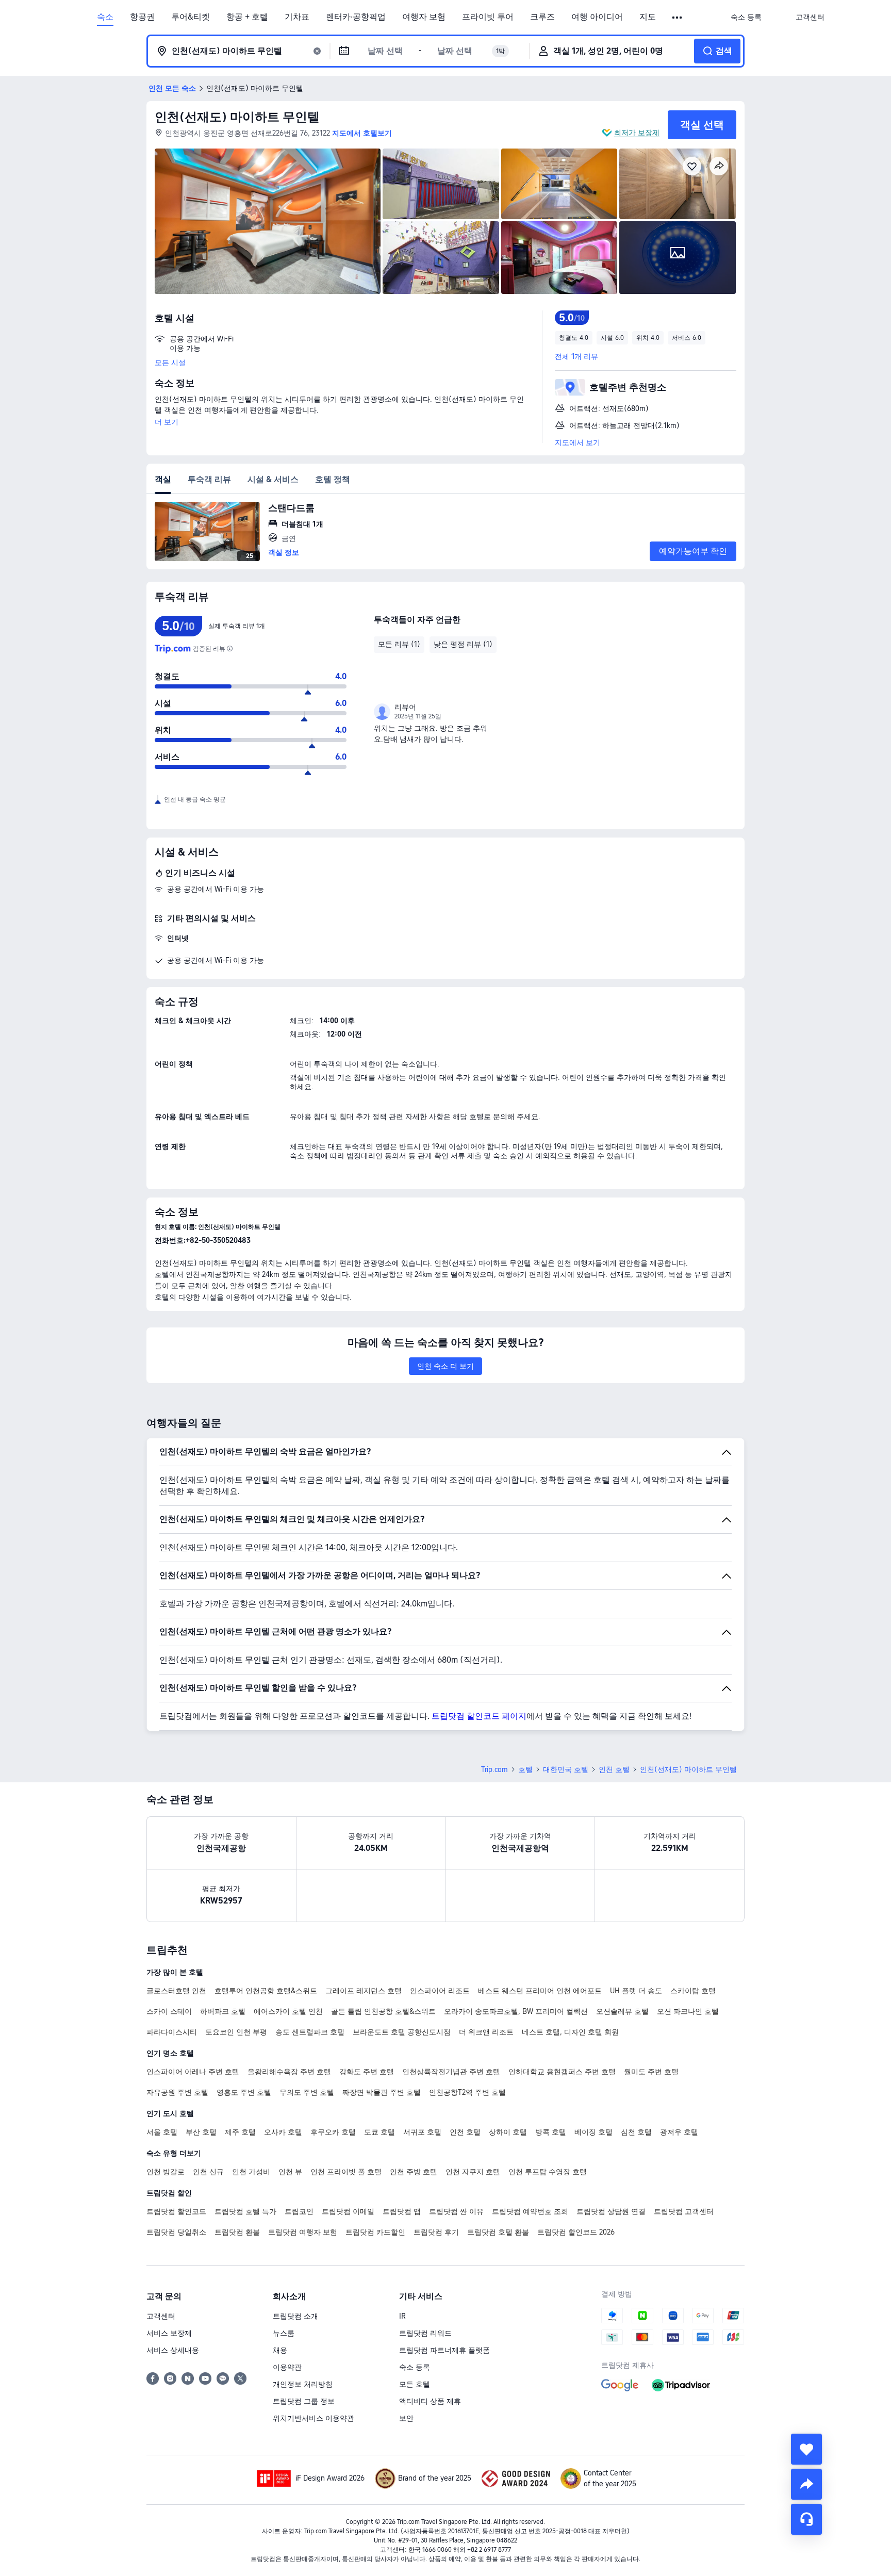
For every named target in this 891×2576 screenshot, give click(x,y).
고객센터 (161, 2316)
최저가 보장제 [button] (637, 133)
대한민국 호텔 (566, 1769)
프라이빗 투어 (488, 17)
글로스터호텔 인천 (176, 1991)
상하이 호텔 (508, 2132)
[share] (806, 2484)
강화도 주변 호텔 (367, 2072)
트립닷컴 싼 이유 (456, 2211)
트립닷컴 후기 (436, 2232)
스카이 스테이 (169, 2011)
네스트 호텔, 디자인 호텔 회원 (570, 2032)
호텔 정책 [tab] (333, 479)
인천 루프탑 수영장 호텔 (548, 2172)
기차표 (297, 17)
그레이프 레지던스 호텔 (364, 1991)
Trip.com (494, 1769)
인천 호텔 (614, 1769)
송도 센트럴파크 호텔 (310, 2032)
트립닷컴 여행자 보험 (303, 2232)
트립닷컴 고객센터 (684, 2211)
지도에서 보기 (577, 442)
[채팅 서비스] (806, 2519)
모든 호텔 (415, 2384)
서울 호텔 (162, 2132)
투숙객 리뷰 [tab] (209, 479)
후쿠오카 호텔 (333, 2132)
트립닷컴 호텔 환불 (498, 2232)
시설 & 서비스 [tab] (273, 479)
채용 (280, 2350)
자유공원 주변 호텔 (177, 2092)
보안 (406, 2418)
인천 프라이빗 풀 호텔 (346, 2172)
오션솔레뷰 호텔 (622, 2011)
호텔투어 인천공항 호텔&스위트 (266, 1991)
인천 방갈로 (166, 2172)
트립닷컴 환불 (237, 2232)
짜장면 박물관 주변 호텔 (382, 2092)
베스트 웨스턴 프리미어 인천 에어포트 (540, 1991)
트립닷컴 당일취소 (176, 2232)
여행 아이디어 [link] (597, 17)
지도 (648, 17)
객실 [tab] (163, 479)
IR (402, 2316)
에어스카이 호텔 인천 (288, 2011)
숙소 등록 (415, 2367)
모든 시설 (170, 363)
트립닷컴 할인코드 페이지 (479, 1716)
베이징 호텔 (593, 2132)
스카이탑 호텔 (693, 1991)
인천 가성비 (251, 2172)
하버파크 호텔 (223, 2011)
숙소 (105, 17)
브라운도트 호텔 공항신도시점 (402, 2032)
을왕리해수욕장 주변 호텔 (289, 2072)
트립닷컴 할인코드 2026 (576, 2232)
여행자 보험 (424, 17)
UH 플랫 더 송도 (636, 1991)
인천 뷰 (290, 2172)
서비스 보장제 (169, 2333)
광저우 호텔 (679, 2132)
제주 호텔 (240, 2132)
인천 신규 (208, 2172)
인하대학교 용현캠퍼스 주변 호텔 (562, 2072)
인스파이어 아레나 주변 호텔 (193, 2072)
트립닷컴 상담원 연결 (611, 2211)
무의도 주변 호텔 (307, 2092)
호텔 (525, 1769)
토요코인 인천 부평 (236, 2032)
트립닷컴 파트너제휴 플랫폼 (444, 2350)
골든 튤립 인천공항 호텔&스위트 (383, 2011)
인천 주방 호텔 (414, 2172)
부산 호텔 (201, 2132)
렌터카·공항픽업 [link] (356, 17)
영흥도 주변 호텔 (244, 2092)
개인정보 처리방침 (303, 2384)
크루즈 (542, 17)
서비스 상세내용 (173, 2350)
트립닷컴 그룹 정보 (304, 2401)
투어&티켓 (191, 17)
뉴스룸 (284, 2333)
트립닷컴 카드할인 (375, 2232)
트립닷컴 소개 (295, 2316)
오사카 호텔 (283, 2132)
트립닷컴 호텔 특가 (245, 2211)
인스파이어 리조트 (440, 1991)
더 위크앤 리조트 (486, 2032)
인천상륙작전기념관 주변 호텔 (451, 2072)
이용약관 (287, 2367)
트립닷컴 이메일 (348, 2211)
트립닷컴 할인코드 (176, 2211)
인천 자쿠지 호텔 (473, 2172)
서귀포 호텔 (422, 2132)
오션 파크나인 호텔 (688, 2011)
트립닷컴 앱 (402, 2211)
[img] (268, 221)
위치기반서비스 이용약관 (313, 2418)
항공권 (142, 17)
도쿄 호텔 (379, 2132)
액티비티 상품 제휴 (430, 2401)
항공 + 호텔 (247, 17)
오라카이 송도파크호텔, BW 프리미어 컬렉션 (516, 2011)
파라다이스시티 (172, 2032)
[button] (678, 18)
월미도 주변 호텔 (651, 2072)
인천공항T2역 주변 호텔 (467, 2092)
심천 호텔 (636, 2132)
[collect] (806, 2449)
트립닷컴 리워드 (425, 2333)
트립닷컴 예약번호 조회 (530, 2211)
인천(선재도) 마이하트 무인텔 (237, 117)
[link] (746, 17)
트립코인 (299, 2211)
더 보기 (167, 422)
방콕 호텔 (551, 2132)
